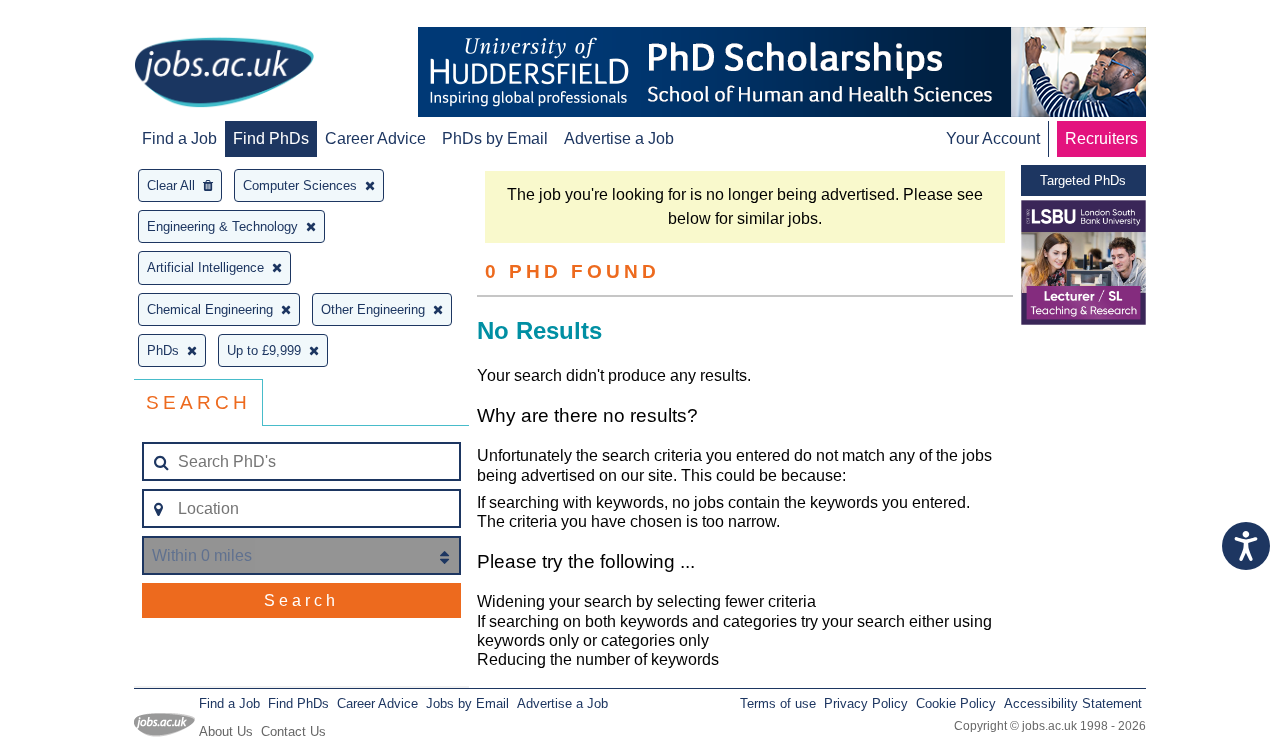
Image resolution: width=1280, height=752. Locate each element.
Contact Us (293, 731)
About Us (226, 731)
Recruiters (1101, 138)
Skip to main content (80, 17)
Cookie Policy (956, 703)
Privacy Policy (866, 703)
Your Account (993, 138)
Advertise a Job (619, 138)
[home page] (224, 74)
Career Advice (375, 138)
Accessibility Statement (1073, 703)
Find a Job (179, 138)
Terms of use (778, 703)
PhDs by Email (495, 138)
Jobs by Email (467, 703)
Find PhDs (271, 138)
